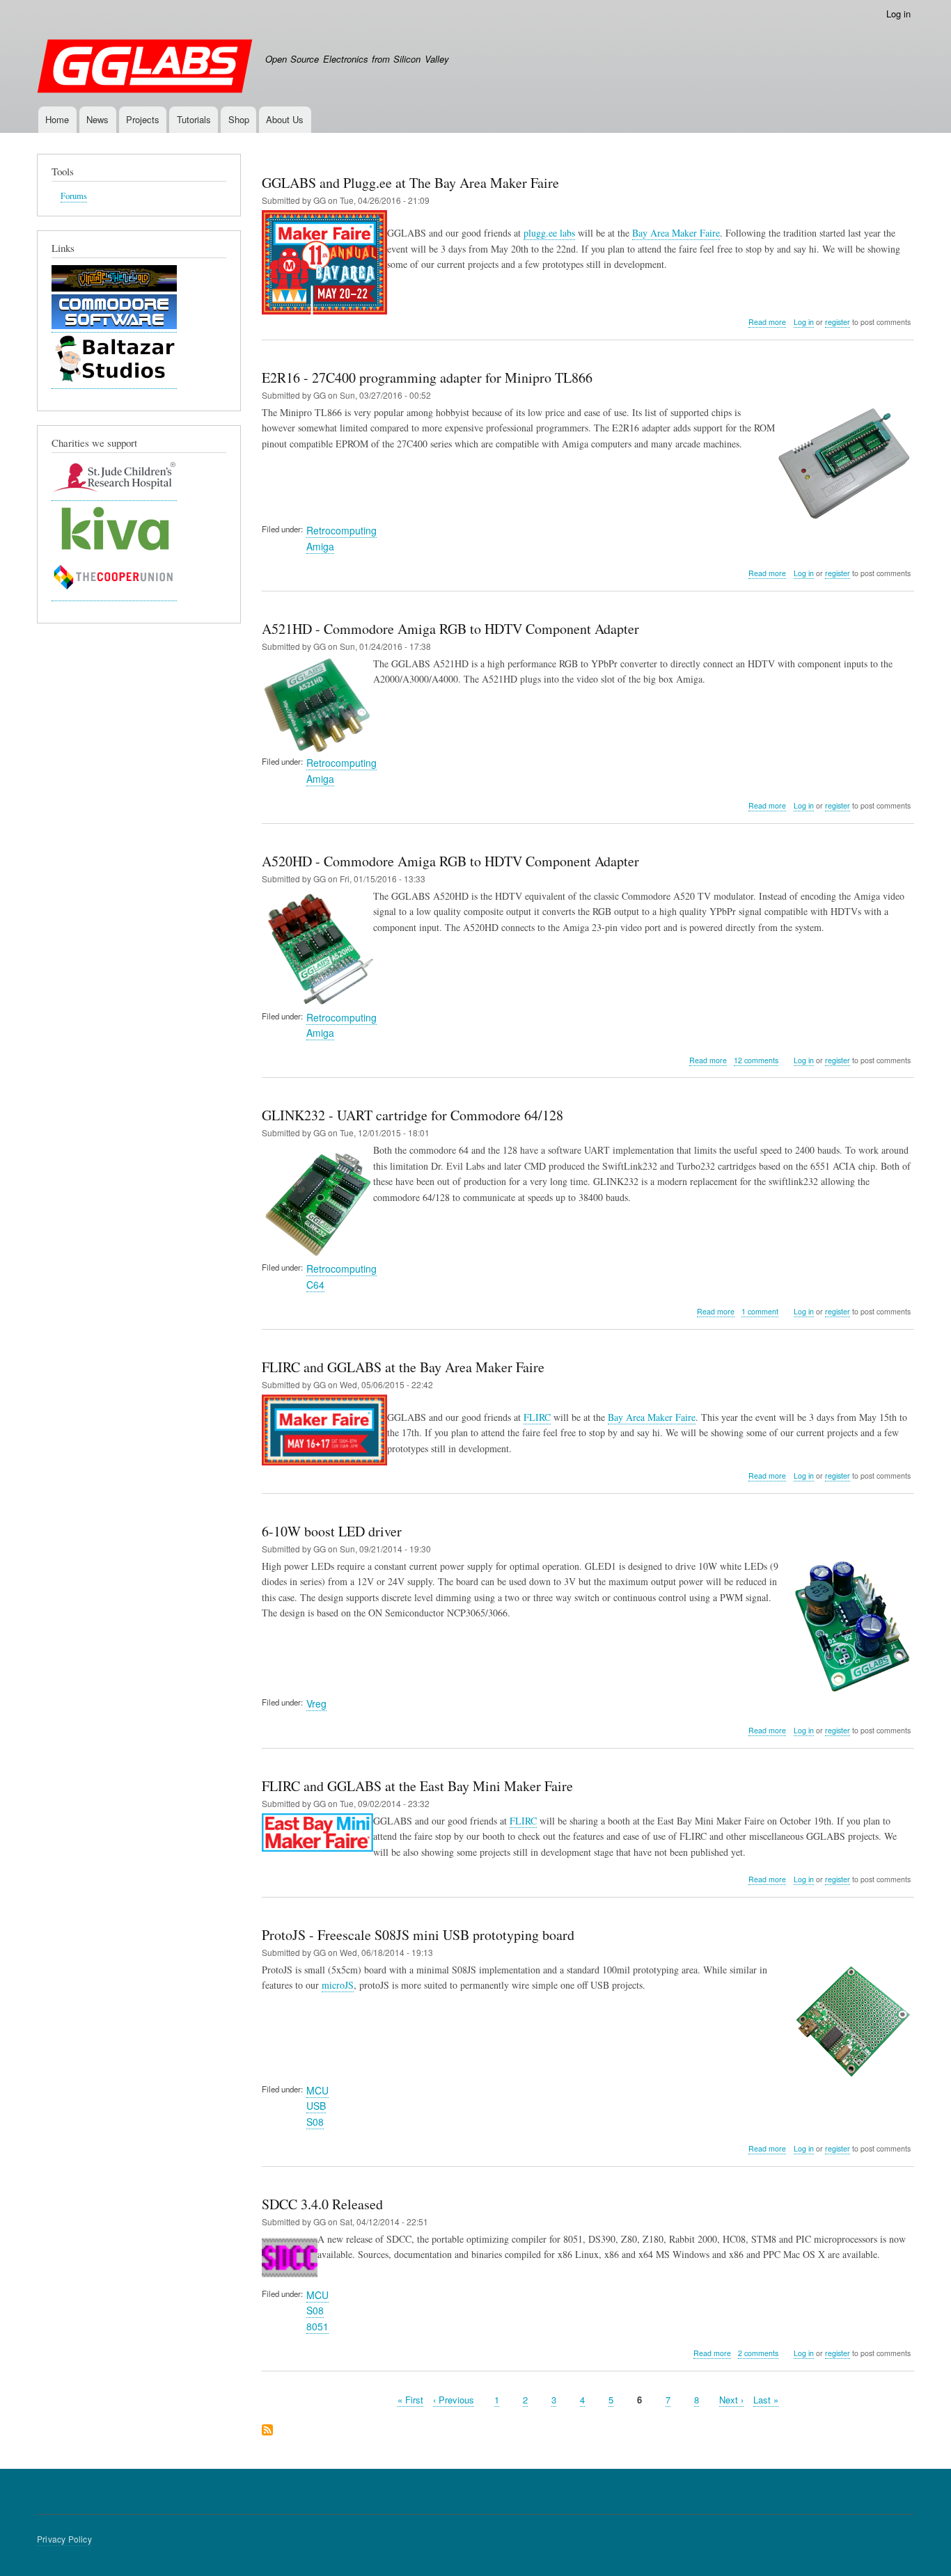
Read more (767, 322)
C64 (315, 1285)
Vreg (316, 1703)
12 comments (756, 1060)
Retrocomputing (341, 530)
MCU (317, 2090)
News (97, 119)
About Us (285, 119)
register (838, 322)
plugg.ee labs (549, 233)
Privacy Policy (64, 2539)
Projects (143, 119)
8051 (317, 2326)
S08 (315, 2122)
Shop (239, 119)
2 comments (758, 2353)
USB (316, 2106)
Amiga (320, 546)
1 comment (760, 1311)
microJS (338, 1985)
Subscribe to (267, 2431)
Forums (74, 196)
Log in (898, 14)
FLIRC (537, 1417)
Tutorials (194, 119)
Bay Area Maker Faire (676, 233)
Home (57, 119)
